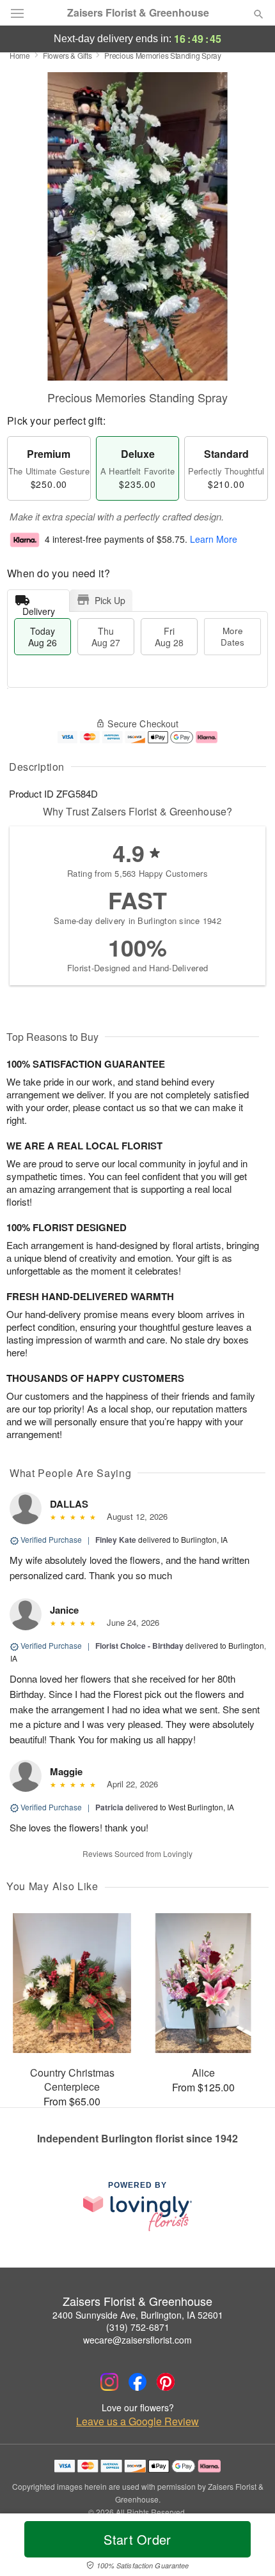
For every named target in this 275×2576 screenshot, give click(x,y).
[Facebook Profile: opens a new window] (137, 2382)
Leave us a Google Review (137, 2421)
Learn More (214, 540)
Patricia (109, 1807)
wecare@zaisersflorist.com (137, 2340)
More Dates (232, 636)
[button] (248, 2547)
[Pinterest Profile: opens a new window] (166, 2382)
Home (20, 55)
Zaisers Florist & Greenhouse (138, 13)
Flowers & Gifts (67, 55)
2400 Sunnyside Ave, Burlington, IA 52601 (138, 2315)
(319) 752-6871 (138, 2327)
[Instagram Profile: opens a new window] (109, 2382)
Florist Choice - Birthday (139, 1646)
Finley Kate (116, 1540)
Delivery (39, 608)
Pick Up (110, 600)
